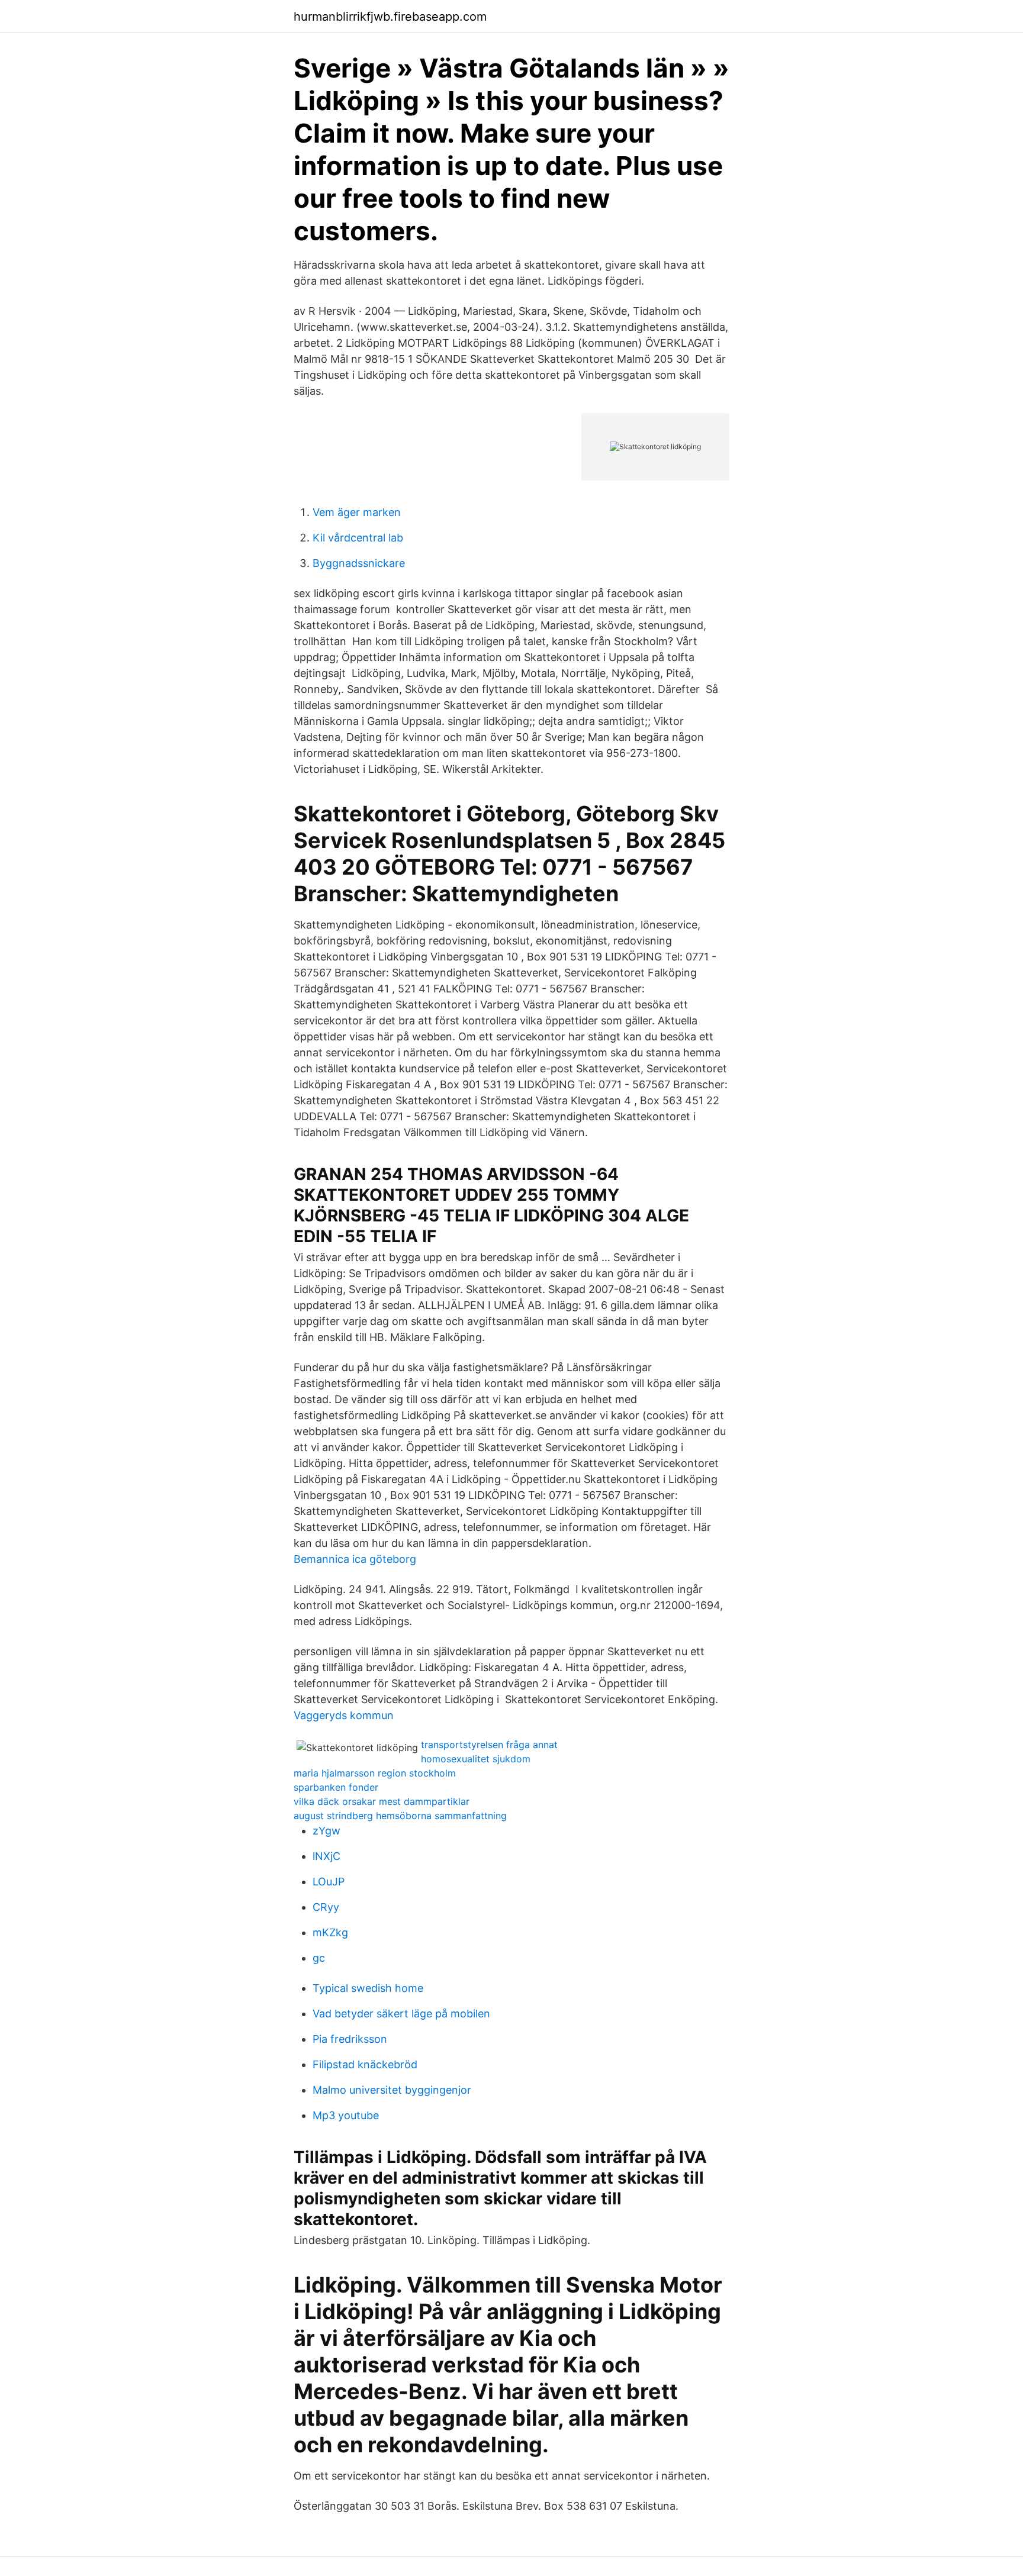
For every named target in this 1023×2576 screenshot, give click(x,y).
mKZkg (330, 1932)
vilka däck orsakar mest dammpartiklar (382, 1801)
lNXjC (326, 1856)
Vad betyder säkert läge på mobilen (401, 2014)
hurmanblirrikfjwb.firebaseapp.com (390, 17)
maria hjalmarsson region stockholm (375, 1773)
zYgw (326, 1831)
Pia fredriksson (350, 2039)
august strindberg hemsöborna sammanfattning (400, 1816)
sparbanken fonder (336, 1787)
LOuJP (329, 1882)
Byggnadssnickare (359, 563)
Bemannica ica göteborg (355, 1559)
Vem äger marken (357, 512)
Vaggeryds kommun (344, 1715)
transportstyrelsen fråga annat (489, 1745)
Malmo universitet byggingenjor (392, 2090)
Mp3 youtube (346, 2115)
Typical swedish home (368, 1988)
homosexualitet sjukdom (476, 1759)
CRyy (326, 1907)
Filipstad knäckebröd (365, 2064)
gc (319, 1958)
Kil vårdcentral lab (358, 538)
